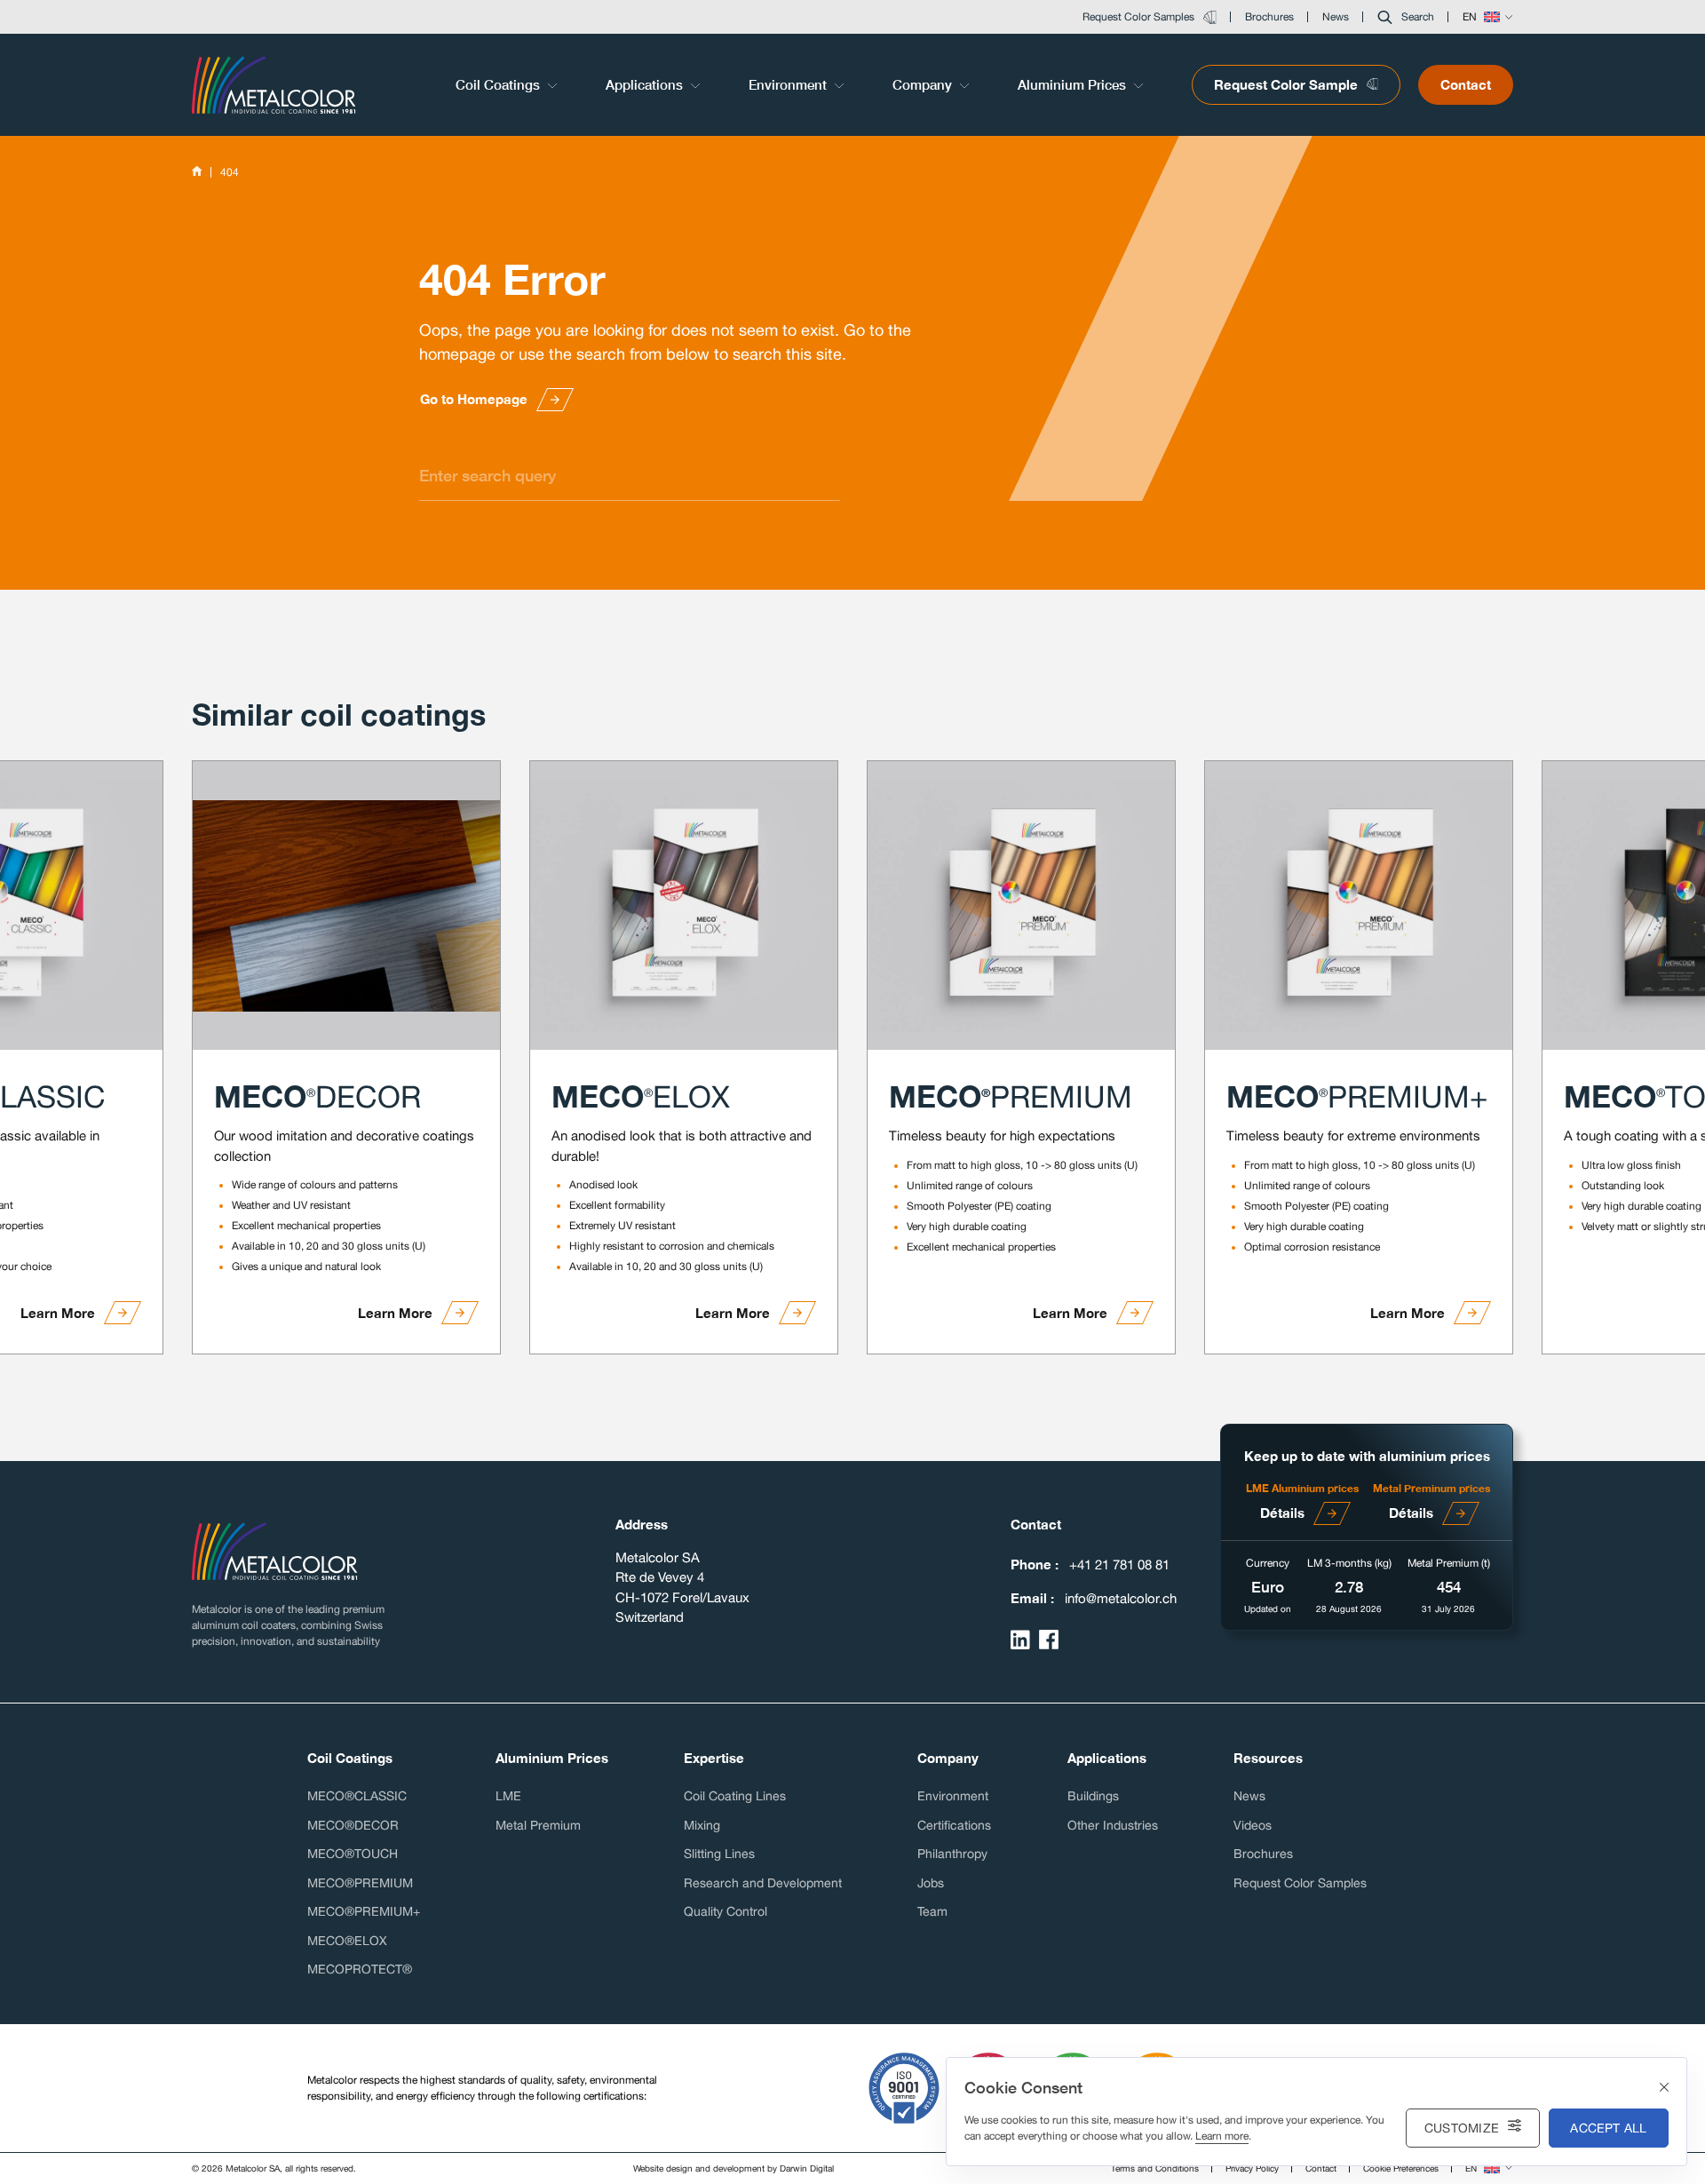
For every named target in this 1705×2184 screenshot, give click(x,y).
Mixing (702, 1825)
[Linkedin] (1020, 1640)
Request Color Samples (1300, 1883)
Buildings (1093, 1796)
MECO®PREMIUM (360, 1883)
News (1249, 1796)
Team (932, 1911)
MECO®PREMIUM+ (364, 1911)
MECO (317, 1096)
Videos (1253, 1825)
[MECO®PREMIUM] (1021, 905)
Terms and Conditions (1155, 2168)
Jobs (931, 1883)
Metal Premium (538, 1825)
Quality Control (726, 1911)
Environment (789, 84)
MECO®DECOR (353, 1825)
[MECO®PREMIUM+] (1359, 905)
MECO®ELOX (347, 1941)
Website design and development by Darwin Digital (734, 2168)
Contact (1466, 84)
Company (924, 84)
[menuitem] (508, 85)
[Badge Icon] (904, 2088)
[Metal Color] (274, 84)
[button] (1406, 17)
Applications (646, 84)
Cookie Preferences (1401, 2168)
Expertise (714, 1758)
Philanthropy (952, 1854)
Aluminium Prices (1074, 84)
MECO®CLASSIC (357, 1796)
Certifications (954, 1825)
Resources (1268, 1758)
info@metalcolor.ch (1121, 1598)
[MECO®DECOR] (346, 905)
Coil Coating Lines (735, 1796)
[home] (197, 172)
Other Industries (1113, 1825)
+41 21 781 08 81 (1119, 1565)
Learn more (1222, 2136)
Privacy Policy (1252, 2168)
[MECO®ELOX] (684, 905)
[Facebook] (1049, 1640)
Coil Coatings (500, 84)
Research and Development (763, 1883)
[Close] (1664, 2088)
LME (508, 1796)
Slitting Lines (719, 1854)
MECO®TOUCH (353, 1854)
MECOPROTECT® (360, 1969)
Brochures (1263, 1854)
